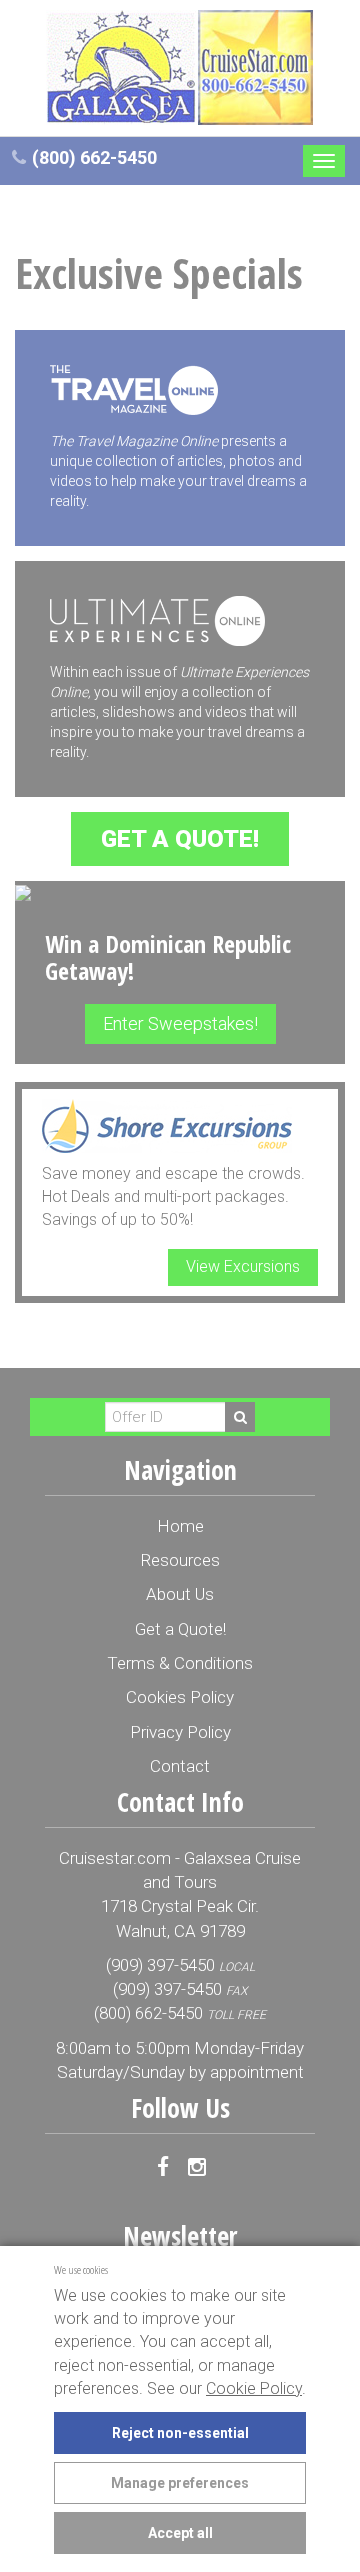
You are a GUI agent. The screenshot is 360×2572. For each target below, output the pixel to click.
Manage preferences (180, 2483)
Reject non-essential (180, 2433)
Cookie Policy (254, 2388)
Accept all (180, 2533)
